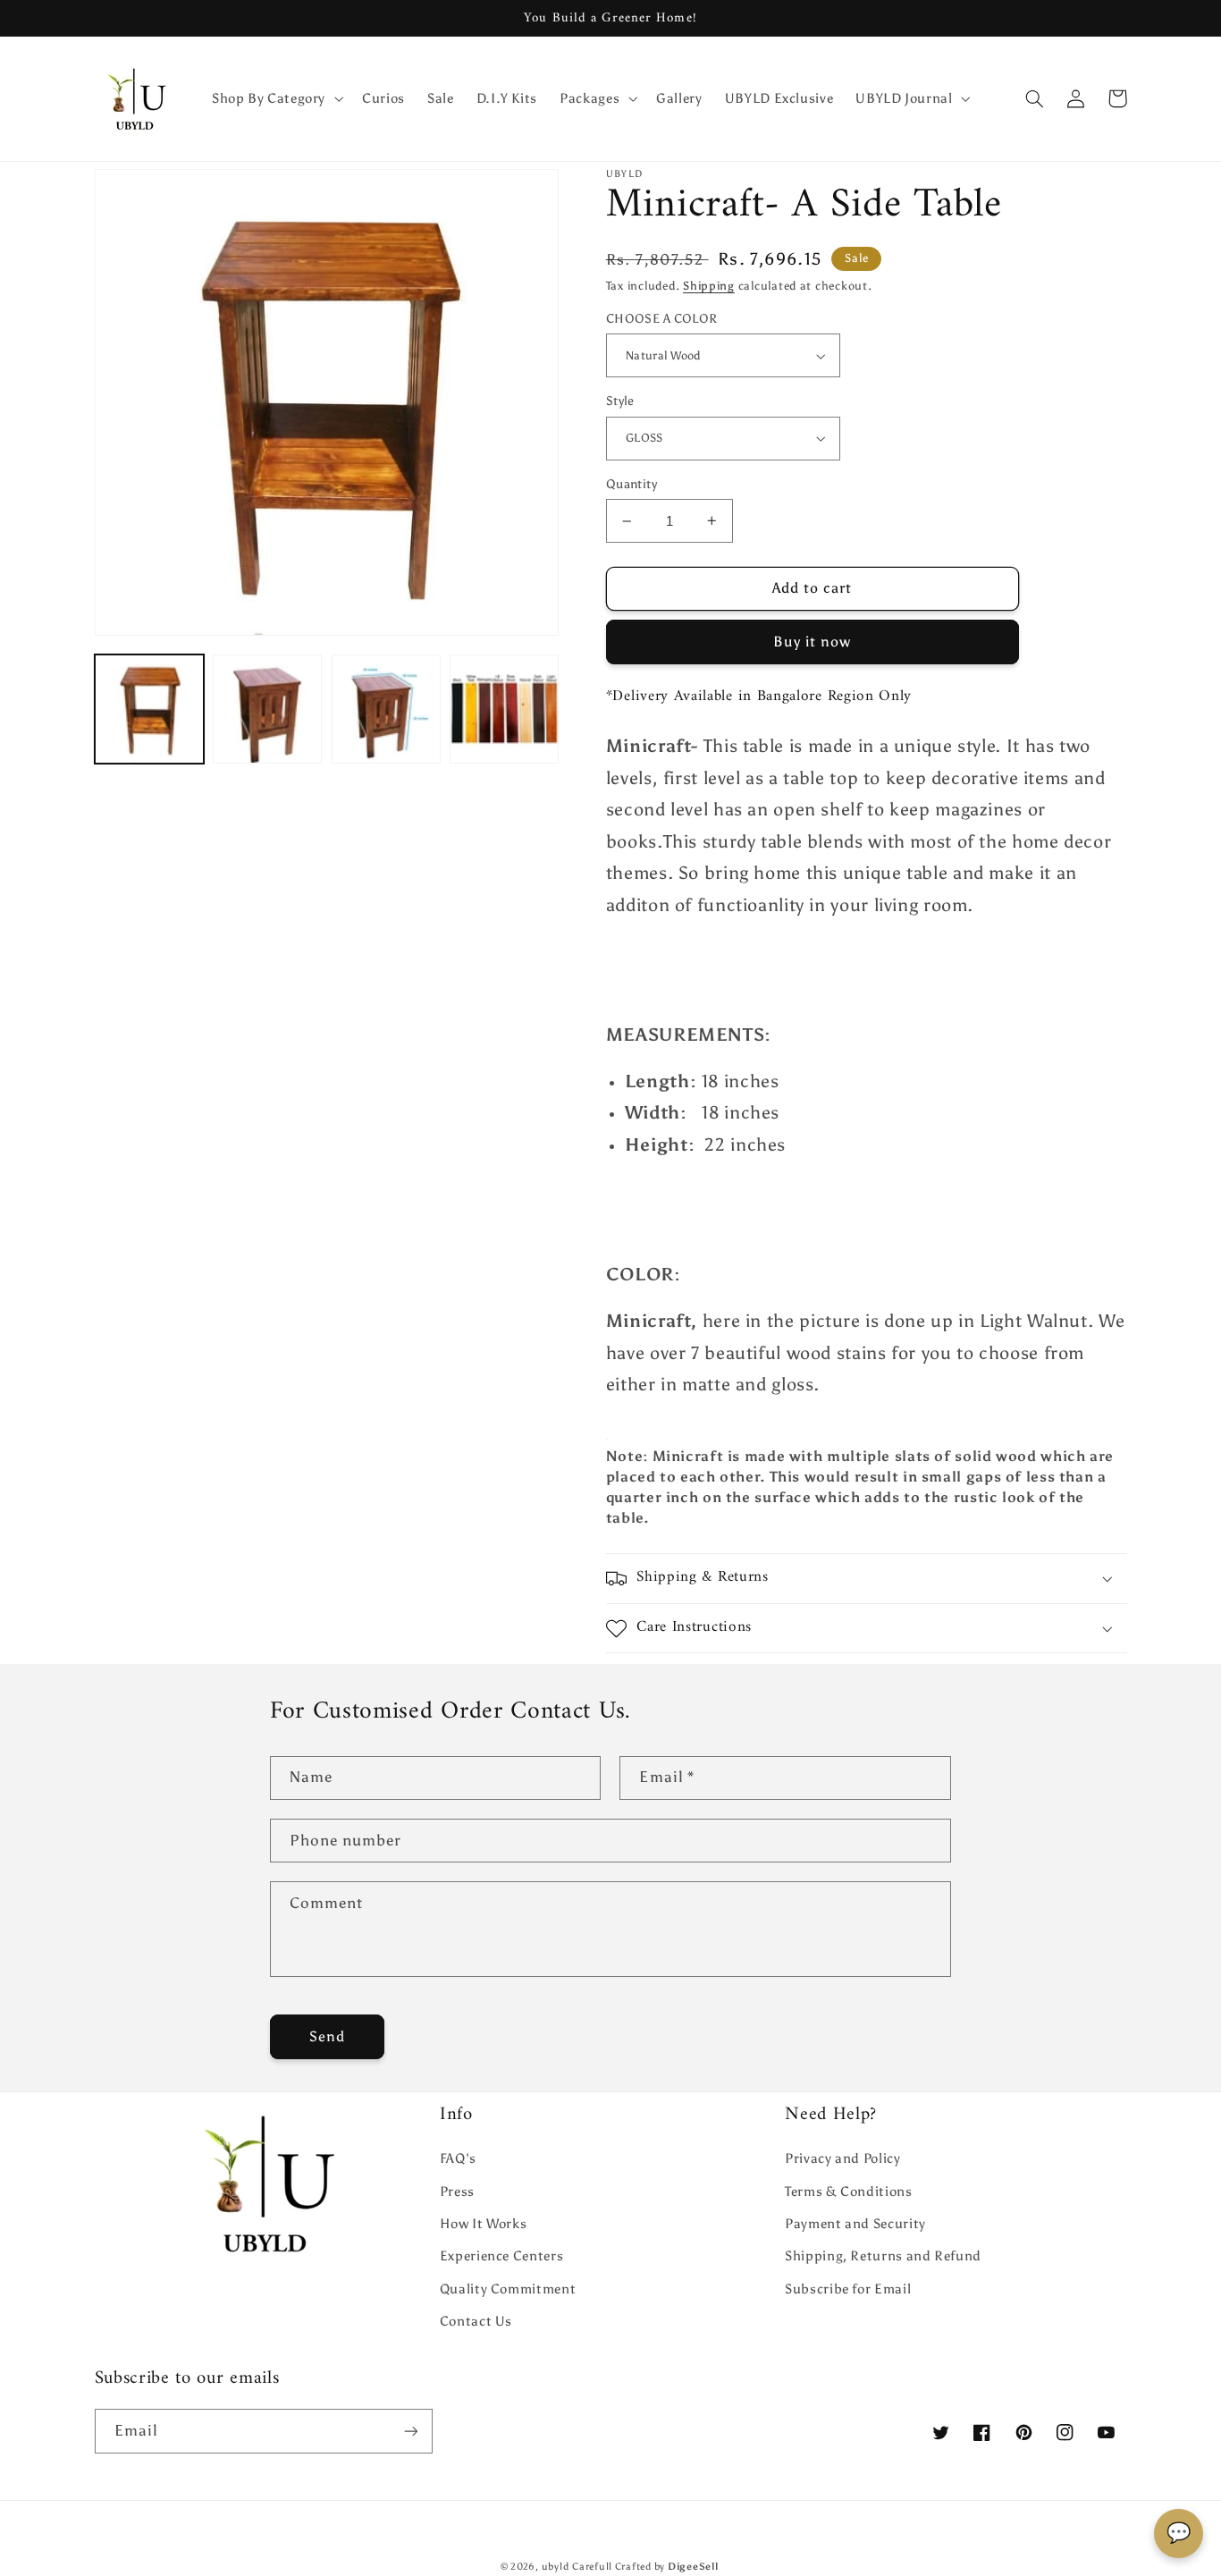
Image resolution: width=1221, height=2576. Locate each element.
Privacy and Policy (842, 2158)
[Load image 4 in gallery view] (504, 709)
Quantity (632, 484)
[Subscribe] (410, 2431)
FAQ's (458, 2158)
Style (620, 401)
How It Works (484, 2224)
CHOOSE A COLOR (662, 319)
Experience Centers (501, 2256)
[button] (275, 98)
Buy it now (813, 642)
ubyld (556, 2567)
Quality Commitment (508, 2289)
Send (327, 2036)
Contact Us (476, 2321)
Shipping (709, 286)
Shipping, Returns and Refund (883, 2256)
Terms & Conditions (848, 2192)
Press (457, 2192)
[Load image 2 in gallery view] (267, 709)
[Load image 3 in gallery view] (386, 709)
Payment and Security (855, 2224)
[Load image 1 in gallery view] (149, 709)
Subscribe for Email (848, 2289)
